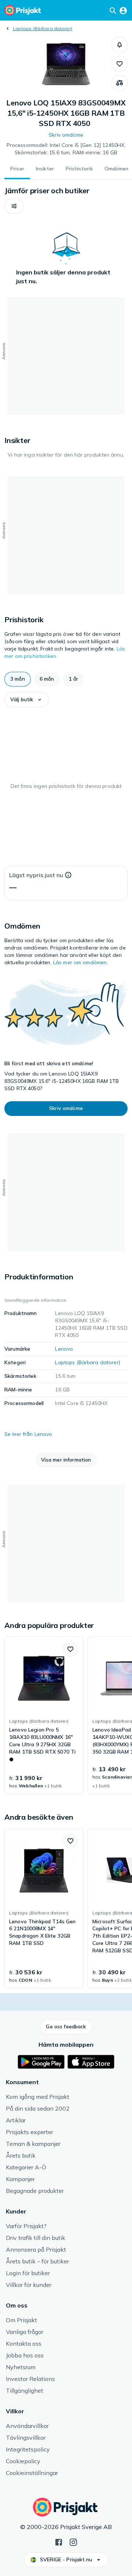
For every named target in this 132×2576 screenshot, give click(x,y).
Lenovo (64, 1349)
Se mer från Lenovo (28, 1434)
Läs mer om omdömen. (81, 962)
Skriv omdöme (66, 135)
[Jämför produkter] (120, 83)
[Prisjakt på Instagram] (73, 2541)
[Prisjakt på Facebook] (59, 2541)
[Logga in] (123, 10)
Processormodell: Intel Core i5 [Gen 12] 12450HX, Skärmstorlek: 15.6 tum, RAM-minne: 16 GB (66, 149)
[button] (120, 45)
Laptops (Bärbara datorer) (43, 28)
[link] (44, 1715)
